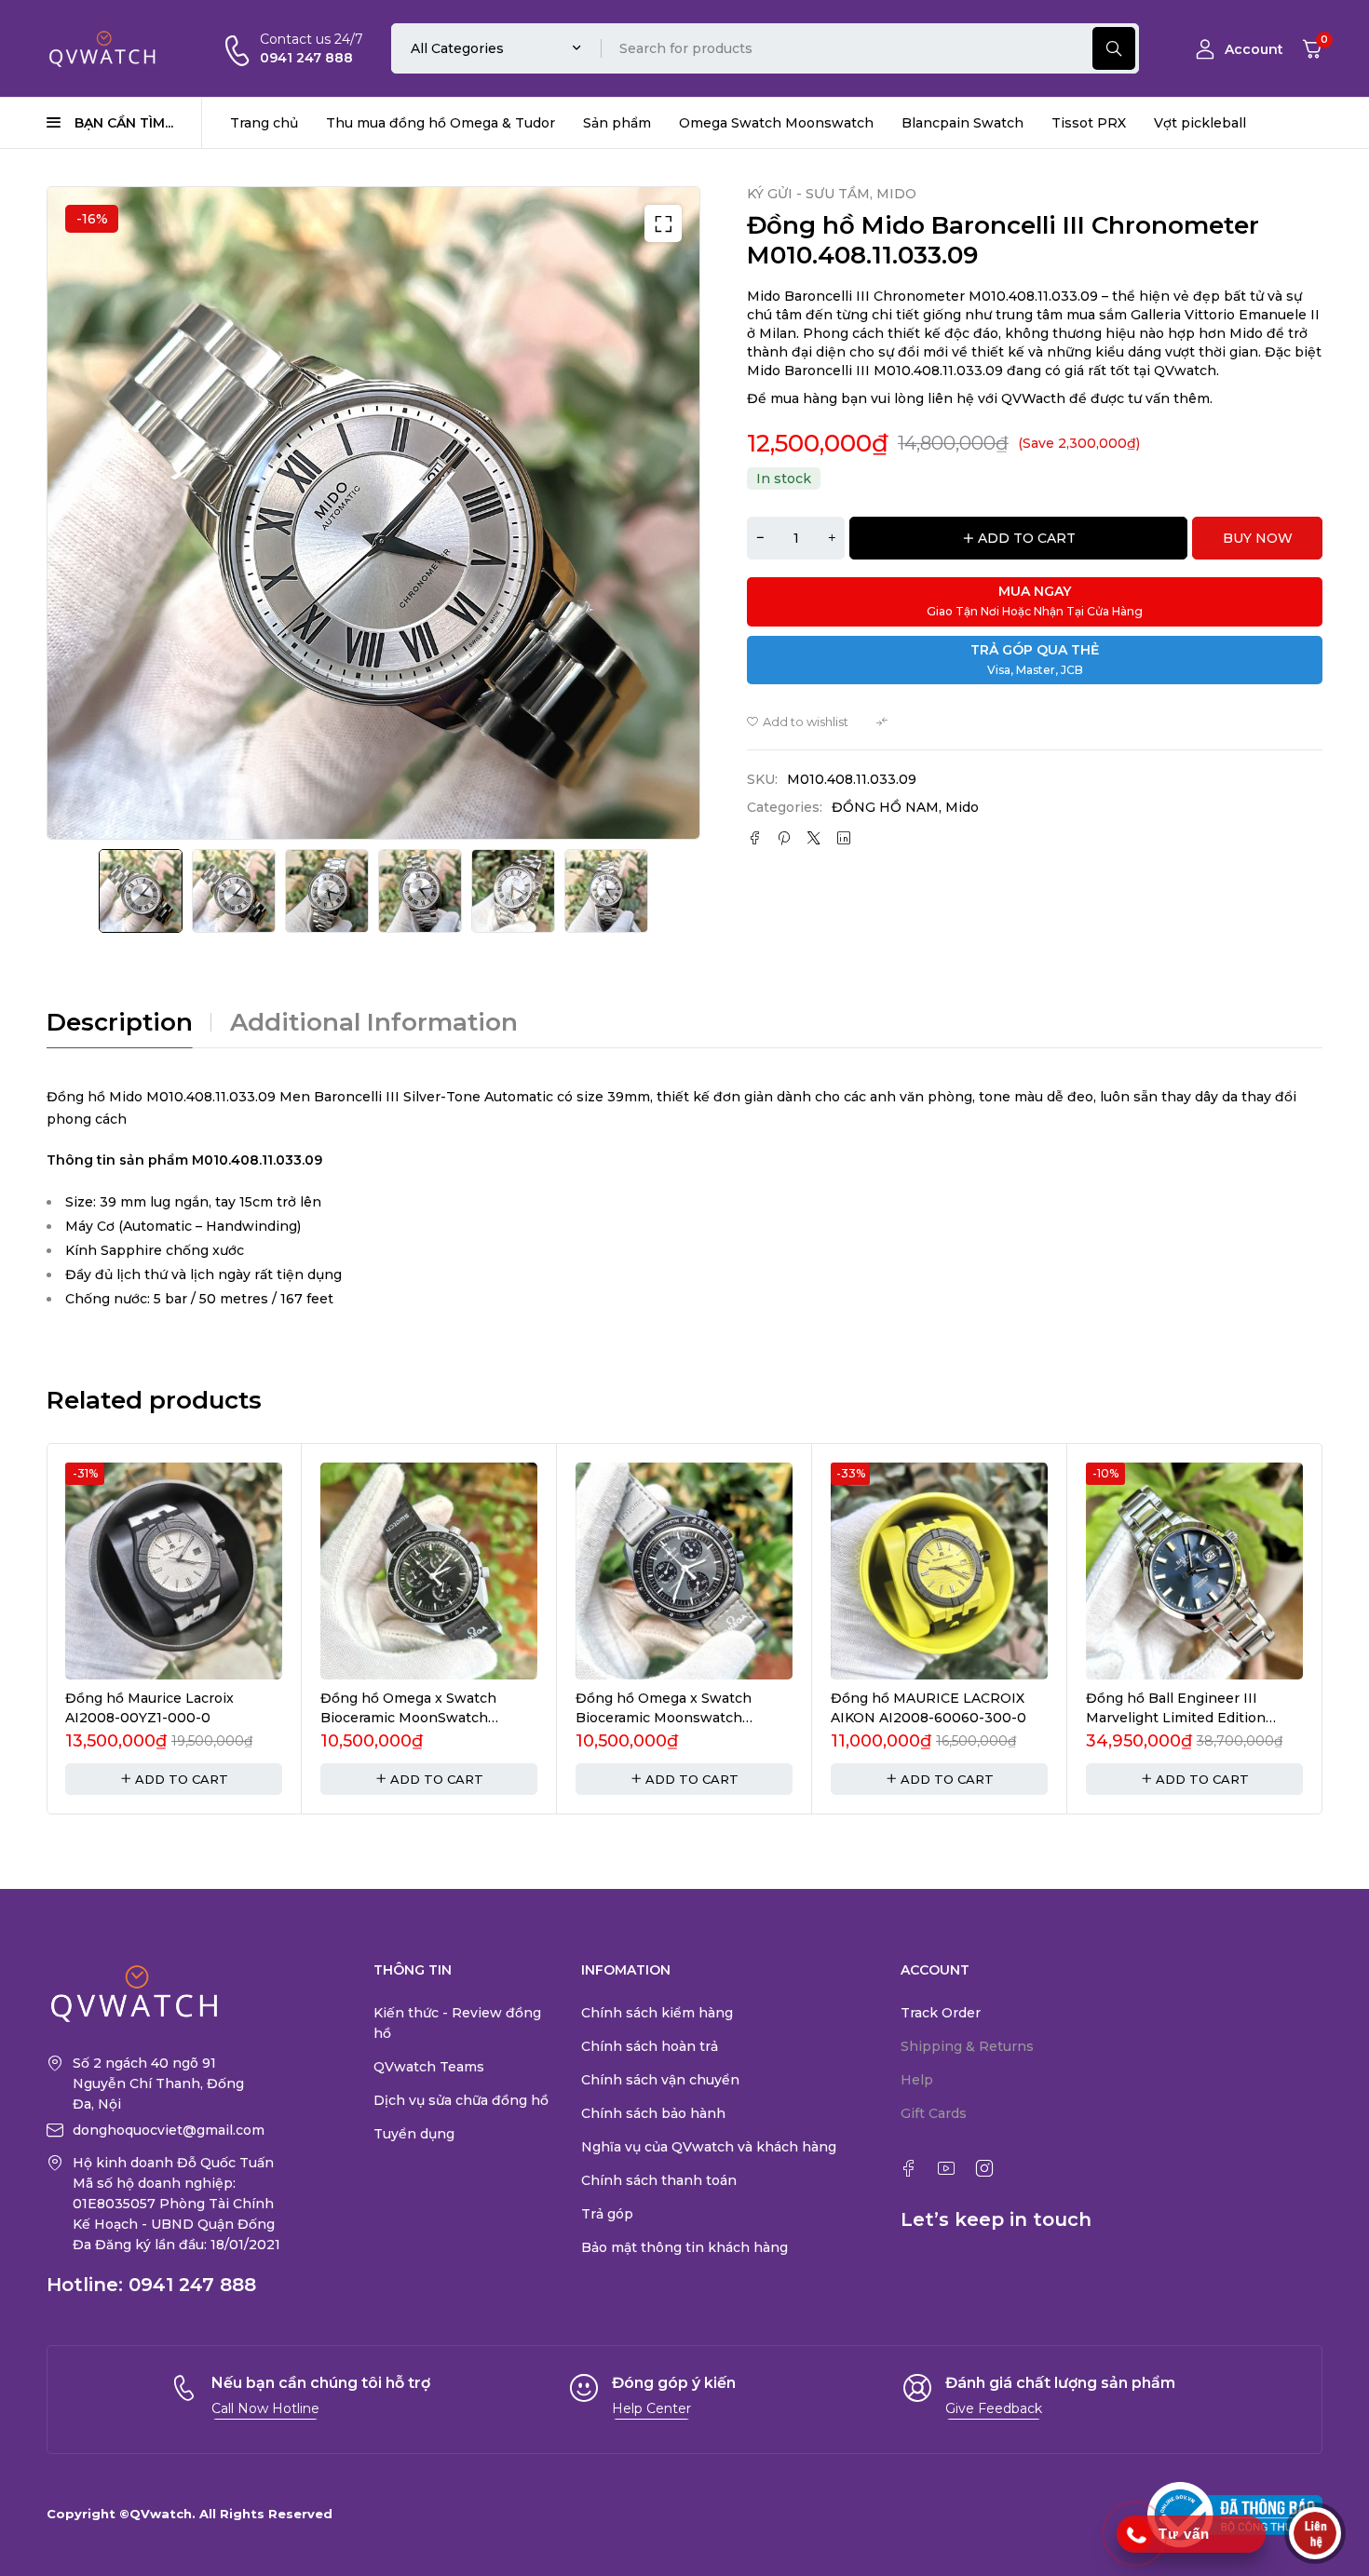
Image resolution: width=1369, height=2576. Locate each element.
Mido (962, 807)
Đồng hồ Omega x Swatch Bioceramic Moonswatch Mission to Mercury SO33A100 (677, 1718)
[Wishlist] (798, 722)
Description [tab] (120, 1022)
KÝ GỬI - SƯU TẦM (808, 194)
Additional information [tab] (374, 1022)
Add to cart (1027, 538)
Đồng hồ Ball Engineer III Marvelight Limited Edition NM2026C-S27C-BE (1176, 1718)
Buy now (1258, 538)
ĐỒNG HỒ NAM (885, 807)
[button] (663, 223)
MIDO (896, 194)
